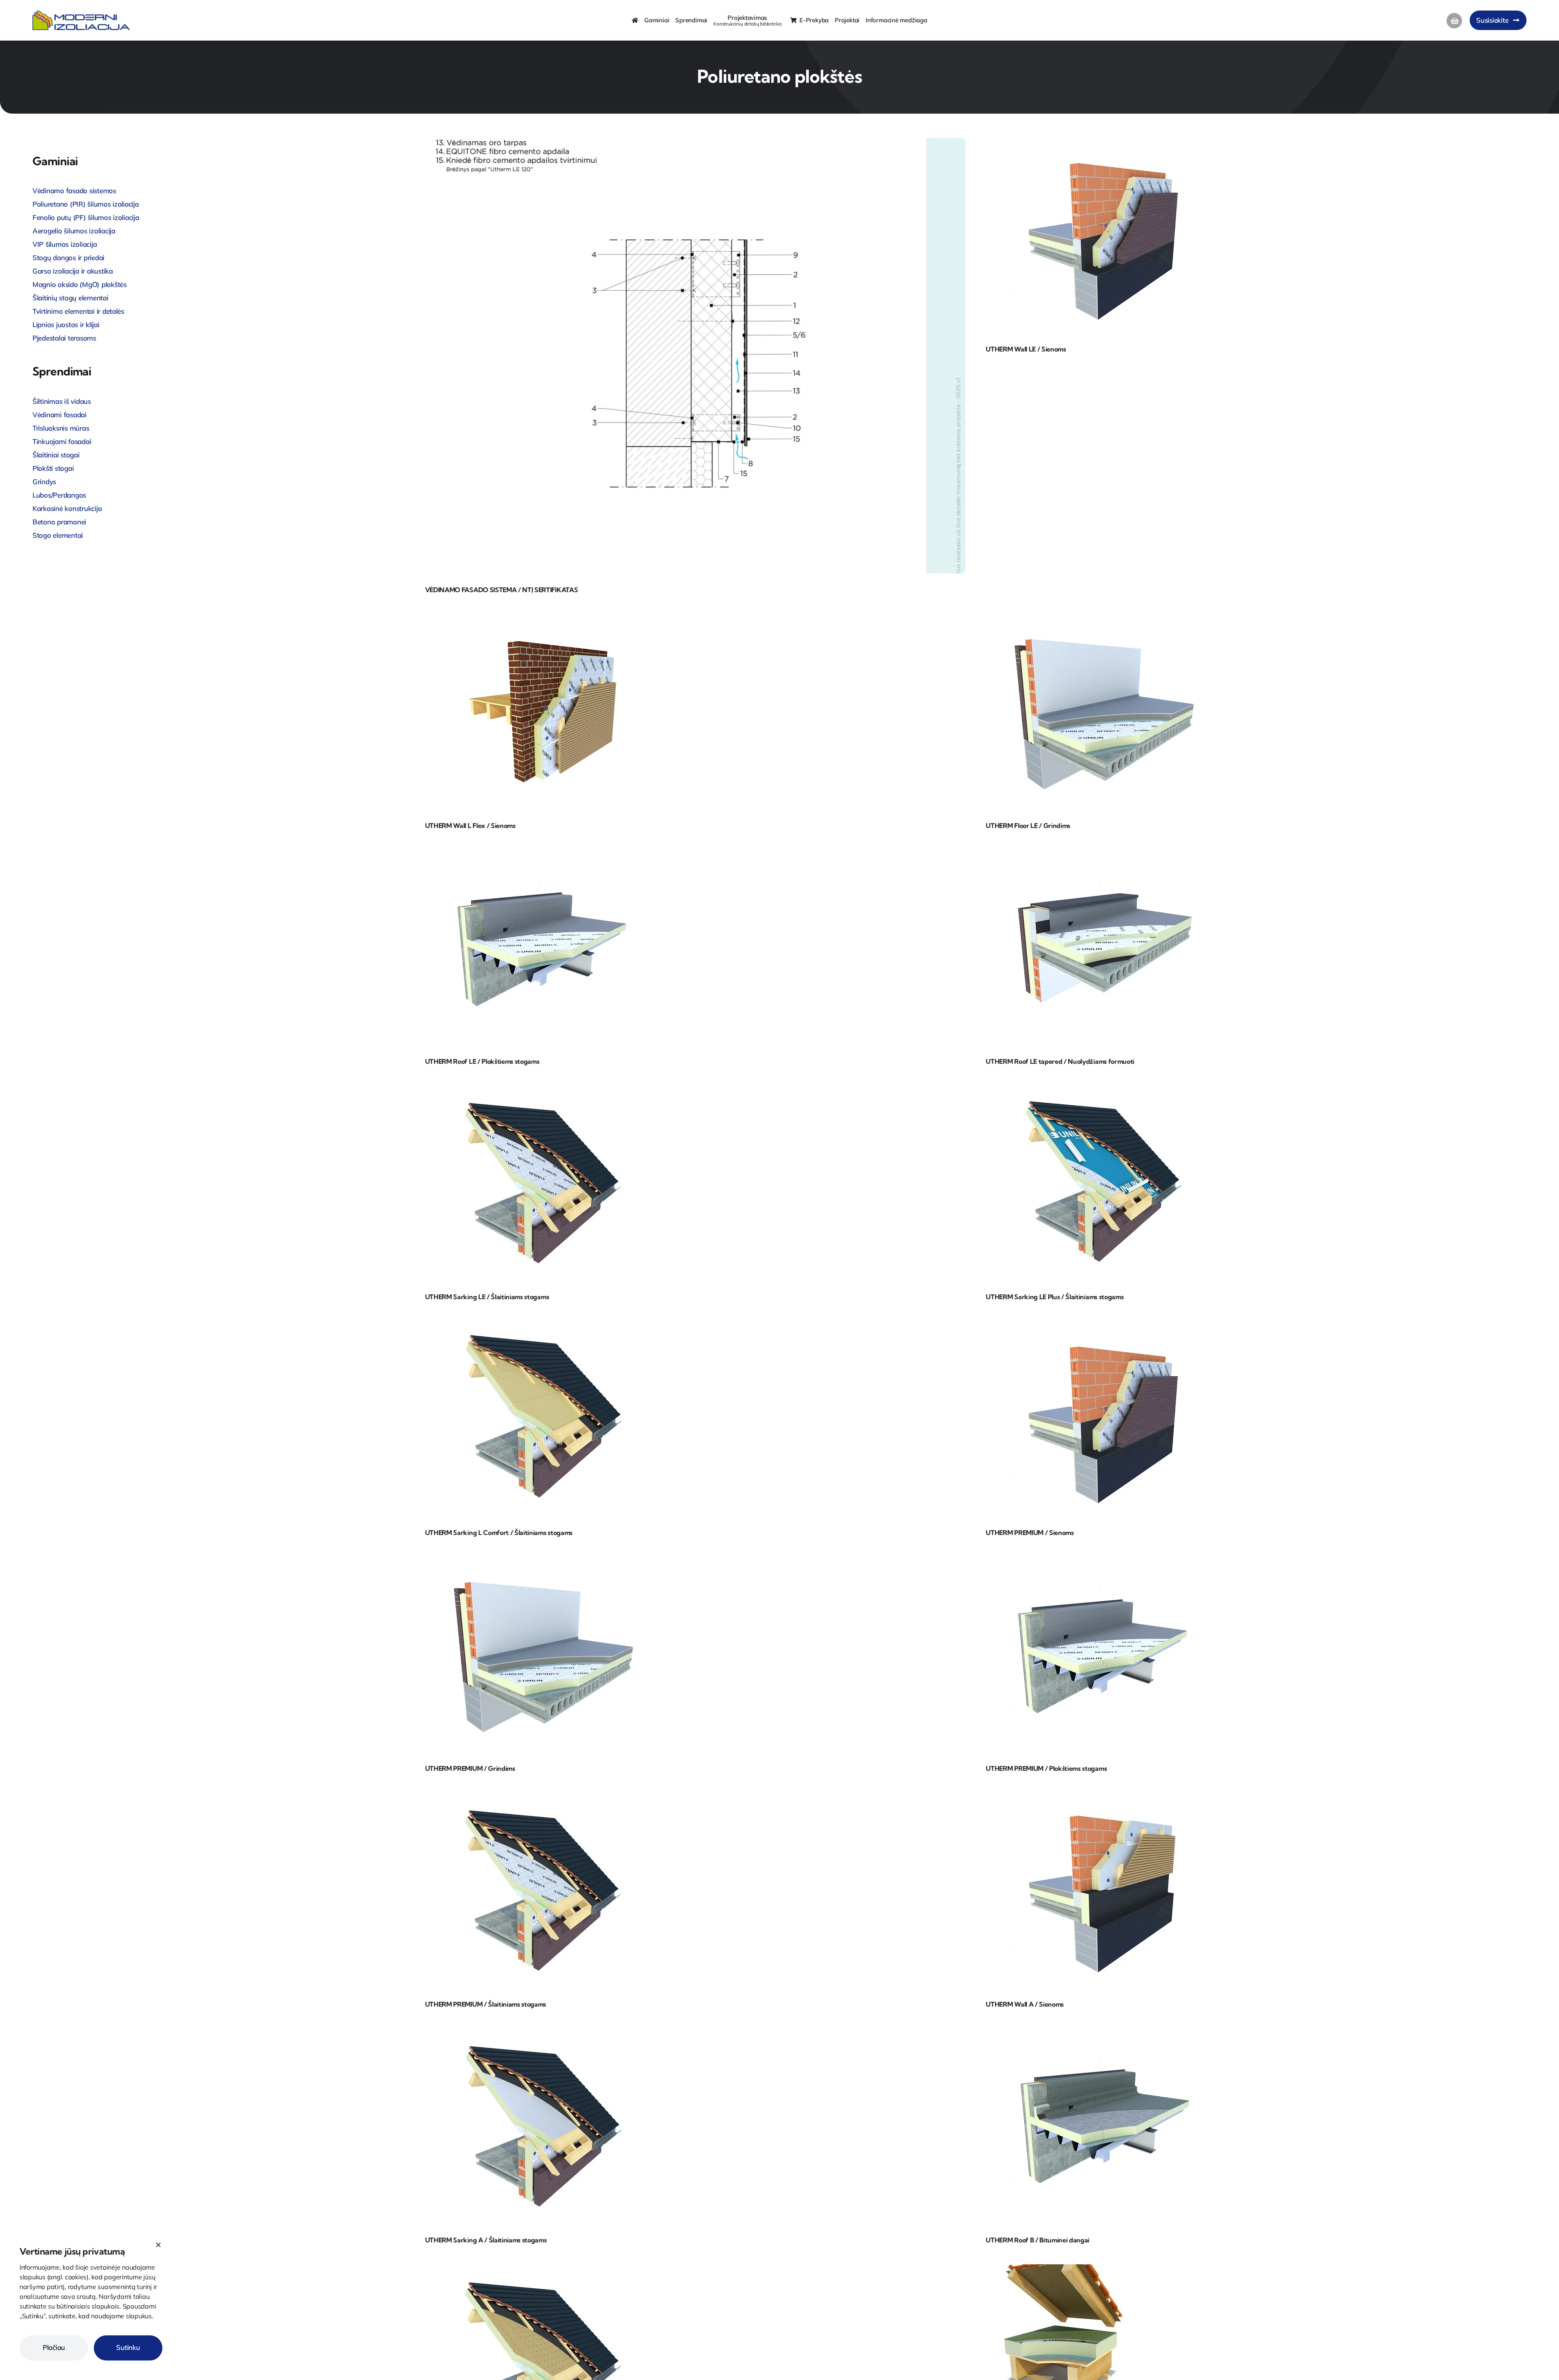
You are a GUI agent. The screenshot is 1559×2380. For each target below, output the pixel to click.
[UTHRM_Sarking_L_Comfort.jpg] (543, 1325)
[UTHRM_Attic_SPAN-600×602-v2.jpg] (1063, 2268)
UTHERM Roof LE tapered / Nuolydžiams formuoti (1060, 1061)
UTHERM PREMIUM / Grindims (470, 1768)
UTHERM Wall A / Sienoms (1025, 2004)
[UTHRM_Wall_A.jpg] (1103, 1797)
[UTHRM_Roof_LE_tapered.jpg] (1103, 854)
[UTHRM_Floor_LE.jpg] (1103, 618)
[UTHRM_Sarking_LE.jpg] (543, 1089)
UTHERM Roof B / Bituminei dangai (1038, 2240)
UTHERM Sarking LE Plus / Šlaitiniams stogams (1055, 1297)
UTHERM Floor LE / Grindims (1028, 826)
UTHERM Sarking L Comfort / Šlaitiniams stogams (499, 1533)
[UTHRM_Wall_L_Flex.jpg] (543, 618)
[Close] (158, 2245)
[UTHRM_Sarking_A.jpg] (543, 2032)
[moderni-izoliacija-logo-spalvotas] (81, 14)
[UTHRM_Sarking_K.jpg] (543, 2268)
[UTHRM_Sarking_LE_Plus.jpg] (1103, 1089)
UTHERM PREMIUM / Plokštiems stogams (1046, 1768)
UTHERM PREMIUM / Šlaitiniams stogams (486, 2004)
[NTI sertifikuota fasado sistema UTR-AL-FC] (693, 141)
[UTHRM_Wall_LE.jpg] (1103, 141)
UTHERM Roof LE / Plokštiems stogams (482, 1061)
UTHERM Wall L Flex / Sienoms (470, 826)
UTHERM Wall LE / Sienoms (1026, 349)
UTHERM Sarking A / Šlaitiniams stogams (486, 2240)
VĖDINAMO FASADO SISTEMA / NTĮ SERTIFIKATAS (502, 590)
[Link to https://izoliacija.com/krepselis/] (1454, 21)
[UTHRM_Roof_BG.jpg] (1103, 2032)
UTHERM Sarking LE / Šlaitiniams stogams (487, 1297)
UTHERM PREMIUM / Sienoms (1030, 1533)
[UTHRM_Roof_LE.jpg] (543, 854)
